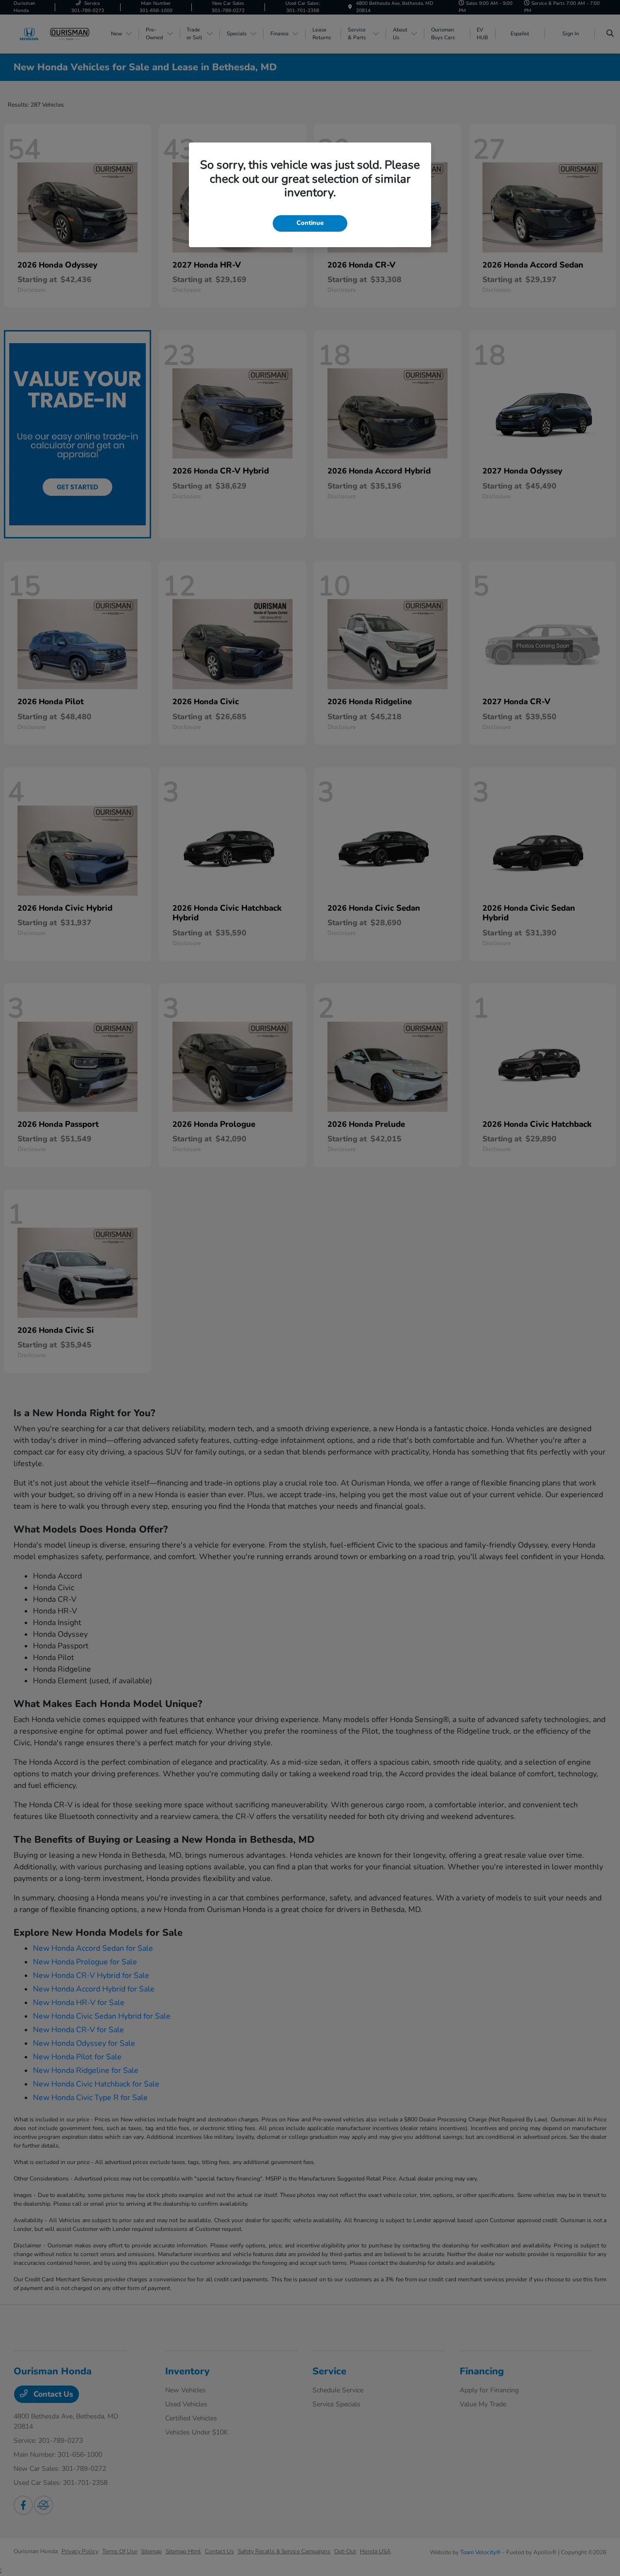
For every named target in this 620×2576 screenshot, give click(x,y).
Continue (310, 223)
